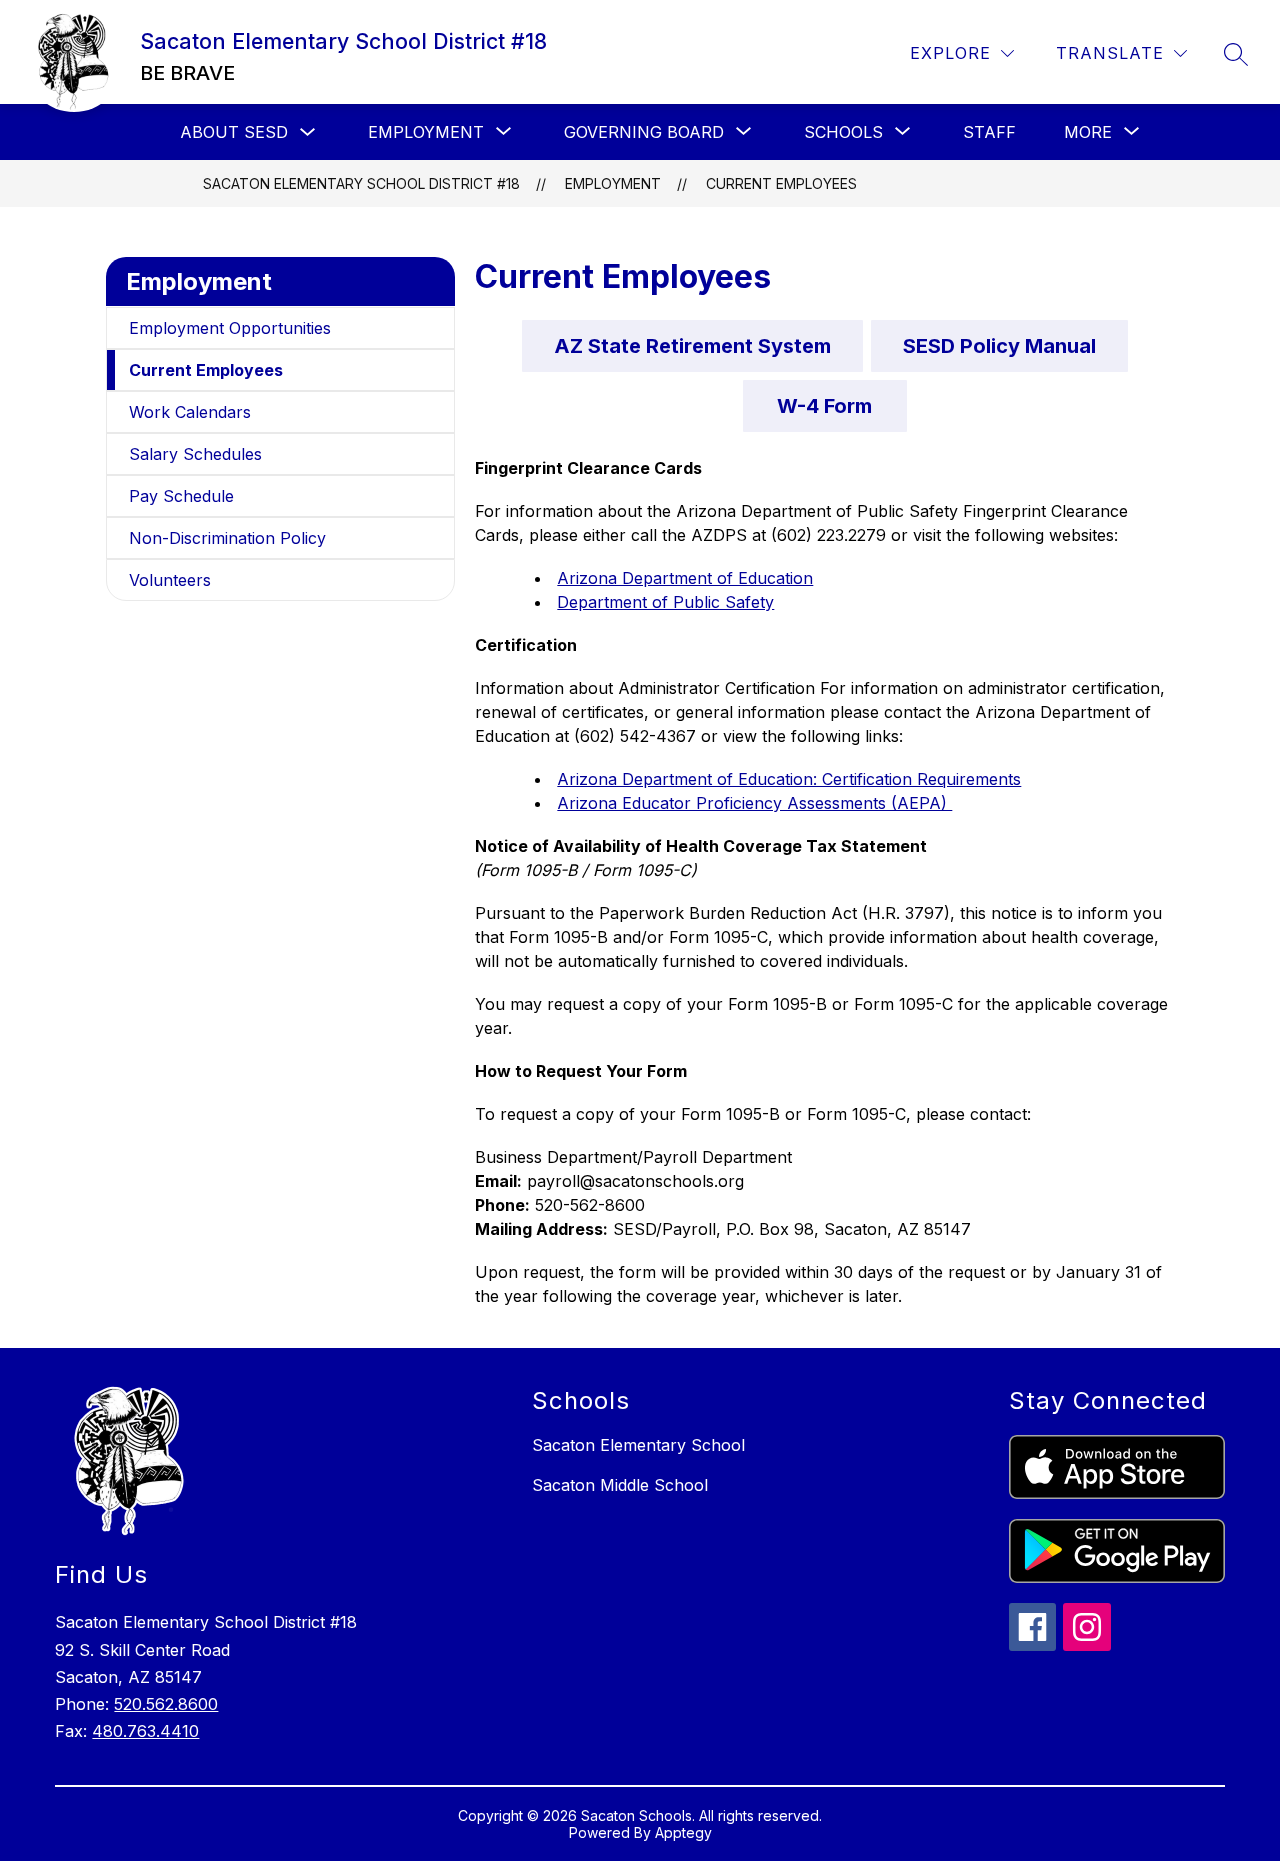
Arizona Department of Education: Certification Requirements (789, 779)
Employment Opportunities (230, 328)
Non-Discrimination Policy (227, 538)
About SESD (234, 132)
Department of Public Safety (665, 602)
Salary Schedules (195, 454)
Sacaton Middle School (620, 1485)
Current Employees (781, 183)
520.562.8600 (166, 1704)
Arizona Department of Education (685, 578)
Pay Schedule (181, 496)
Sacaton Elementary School (638, 1445)
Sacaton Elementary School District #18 (361, 183)
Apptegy (683, 1832)
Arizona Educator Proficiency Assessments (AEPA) (754, 803)
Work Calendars (190, 412)
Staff (989, 132)
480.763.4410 (145, 1731)
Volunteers (170, 580)
